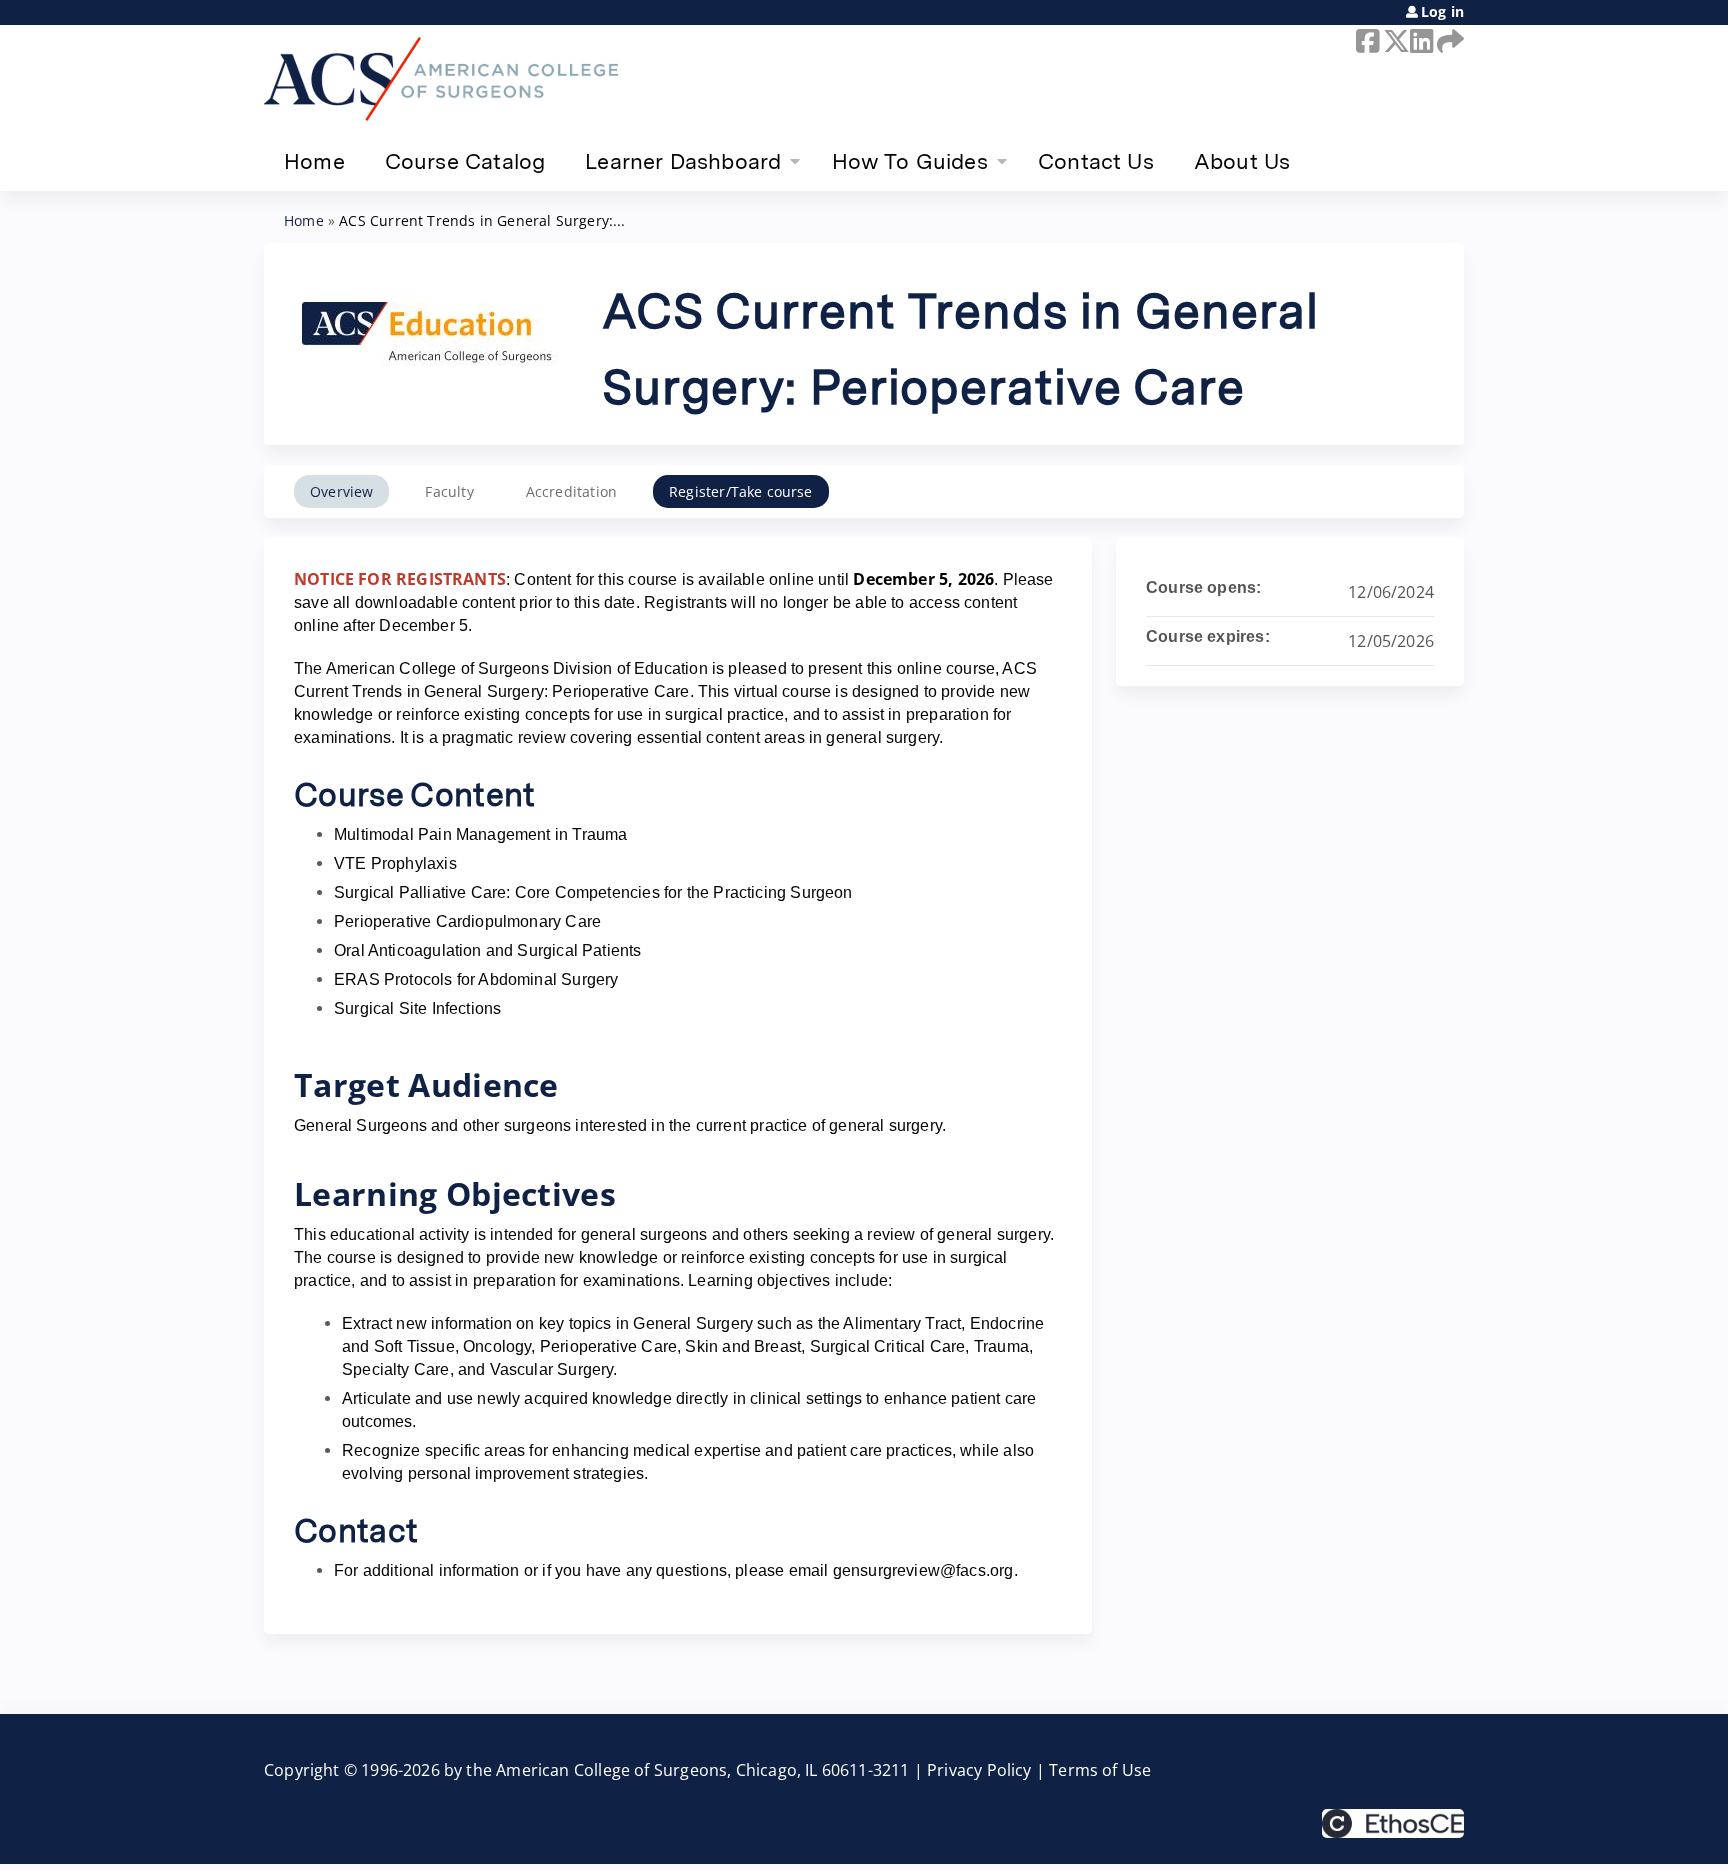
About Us (1242, 161)
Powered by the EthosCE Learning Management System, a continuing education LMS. (1393, 1823)
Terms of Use (1100, 1770)
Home (314, 161)
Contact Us (1096, 161)
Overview (341, 491)
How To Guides (910, 161)
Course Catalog (465, 161)
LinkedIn (1420, 41)
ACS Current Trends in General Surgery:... (482, 220)
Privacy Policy (979, 1770)
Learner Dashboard (683, 161)
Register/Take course (741, 491)
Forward (1447, 41)
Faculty (449, 491)
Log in (1442, 12)
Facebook (1366, 41)
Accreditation (571, 491)
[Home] (441, 79)
